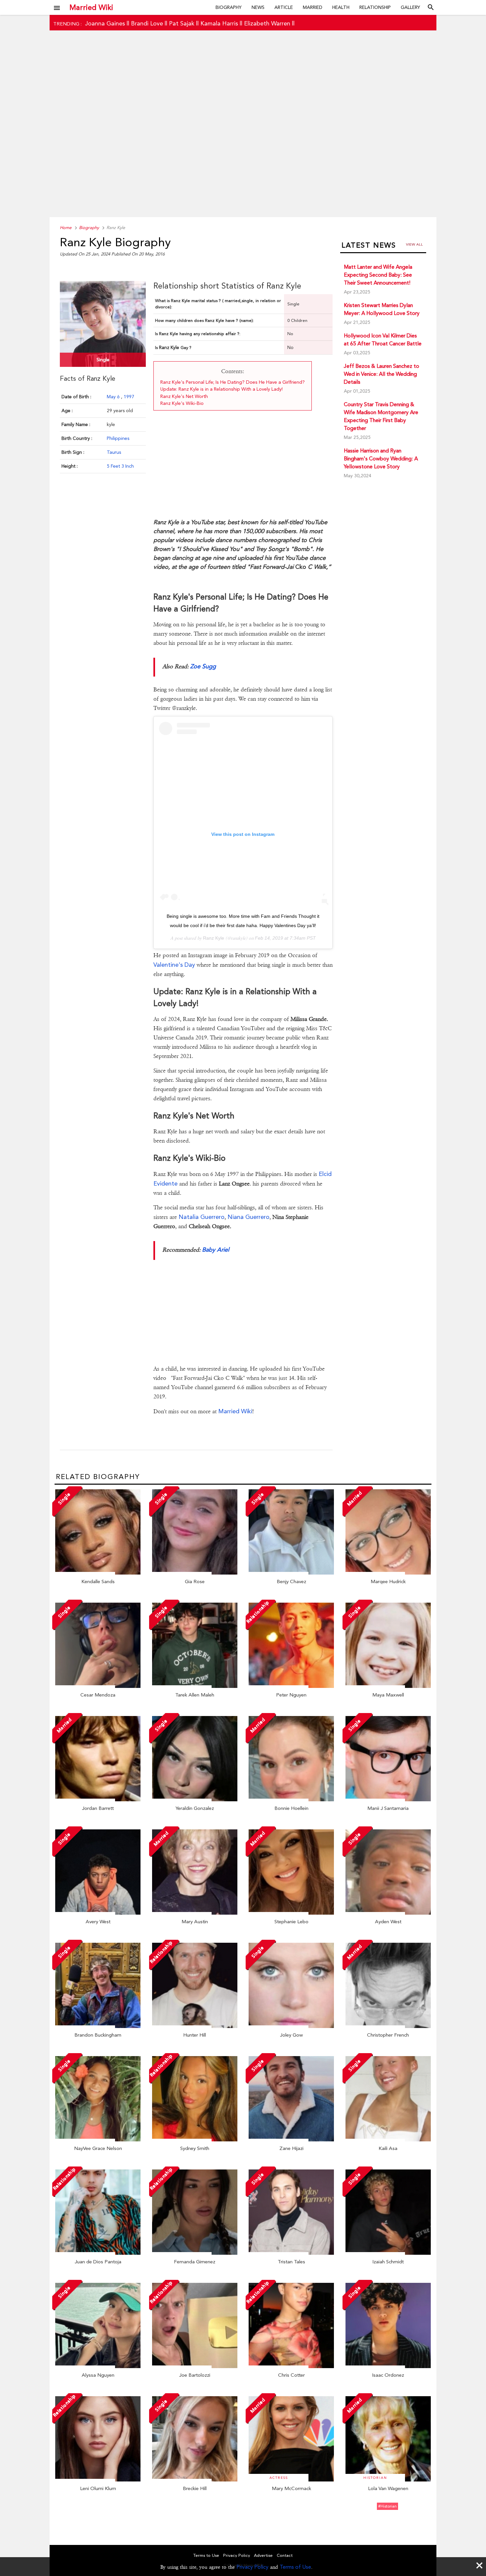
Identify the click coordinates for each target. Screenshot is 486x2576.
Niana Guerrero (248, 1217)
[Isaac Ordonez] (388, 2366)
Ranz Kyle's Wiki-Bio (182, 403)
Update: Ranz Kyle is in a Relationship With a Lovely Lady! (222, 389)
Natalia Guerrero (202, 1217)
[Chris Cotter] (291, 2366)
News (258, 7)
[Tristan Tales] (291, 2253)
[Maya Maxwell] (388, 1686)
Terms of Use (295, 2567)
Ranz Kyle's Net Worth (184, 396)
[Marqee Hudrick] (388, 1573)
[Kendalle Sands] (98, 1573)
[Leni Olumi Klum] (98, 2480)
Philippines (118, 438)
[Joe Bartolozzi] (195, 2366)
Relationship (375, 7)
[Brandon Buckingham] (98, 2026)
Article (284, 7)
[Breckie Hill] (195, 2480)
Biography (229, 7)
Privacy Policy (252, 2567)
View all (414, 244)
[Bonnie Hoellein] (291, 1800)
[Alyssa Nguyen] (98, 2366)
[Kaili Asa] (388, 2140)
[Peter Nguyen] (291, 1686)
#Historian (387, 2506)
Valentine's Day (174, 965)
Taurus (114, 452)
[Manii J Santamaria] (388, 1800)
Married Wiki (91, 7)
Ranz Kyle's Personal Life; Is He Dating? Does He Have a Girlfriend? (233, 382)
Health (341, 7)
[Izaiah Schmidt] (388, 2253)
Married (313, 7)
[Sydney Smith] (195, 2140)
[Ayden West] (388, 1913)
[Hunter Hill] (195, 2026)
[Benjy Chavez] (291, 1573)
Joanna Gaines (105, 23)
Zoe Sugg (203, 666)
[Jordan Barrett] (98, 1800)
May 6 (114, 397)
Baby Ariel (216, 1249)
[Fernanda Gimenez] (195, 2253)
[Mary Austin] (195, 1913)
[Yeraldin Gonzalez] (195, 1800)
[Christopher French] (388, 2026)
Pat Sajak (182, 23)
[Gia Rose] (195, 1573)
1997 (129, 397)
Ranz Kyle (214, 938)
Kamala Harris (219, 23)
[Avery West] (98, 1913)
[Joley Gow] (291, 2026)
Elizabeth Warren (267, 23)
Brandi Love (147, 23)
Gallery (410, 7)
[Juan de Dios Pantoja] (98, 2253)
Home (66, 228)
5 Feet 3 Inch (120, 466)
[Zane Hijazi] (291, 2140)
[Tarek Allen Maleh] (195, 1686)
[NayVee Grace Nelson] (98, 2140)
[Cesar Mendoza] (98, 1686)
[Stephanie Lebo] (291, 1913)
